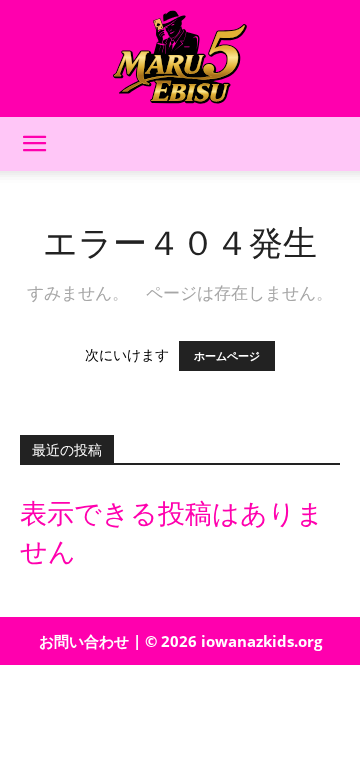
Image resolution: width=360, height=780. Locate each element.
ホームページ (227, 356)
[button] (34, 144)
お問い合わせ (84, 641)
